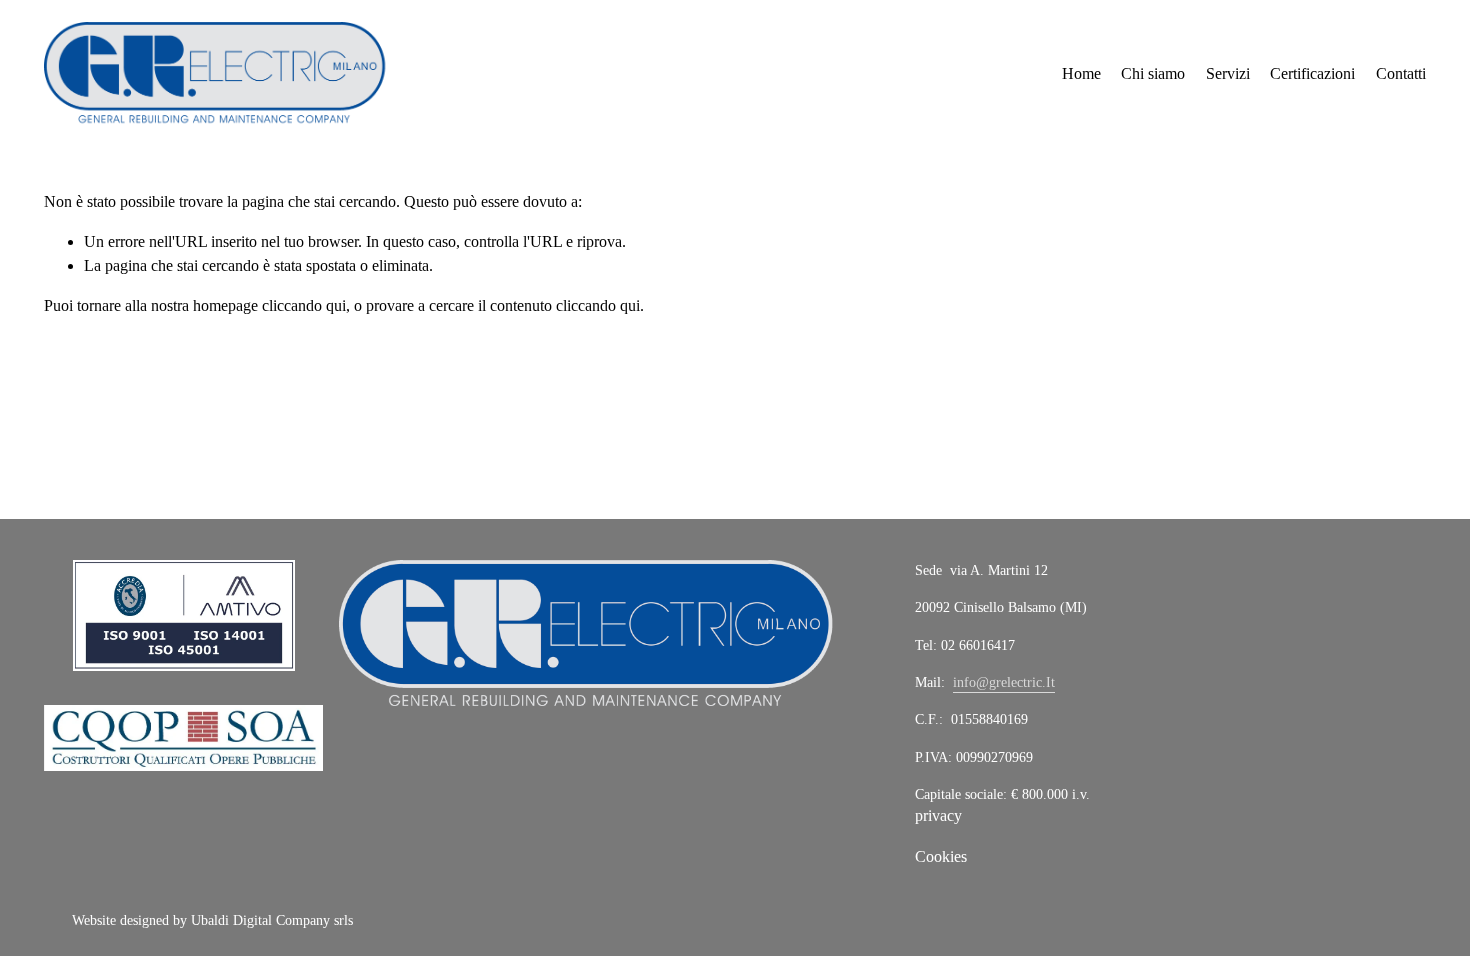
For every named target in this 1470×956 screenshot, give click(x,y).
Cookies (941, 856)
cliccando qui (304, 305)
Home (1081, 73)
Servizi (1228, 73)
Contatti (1401, 73)
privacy (938, 815)
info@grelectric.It (1004, 682)
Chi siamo (1153, 73)
